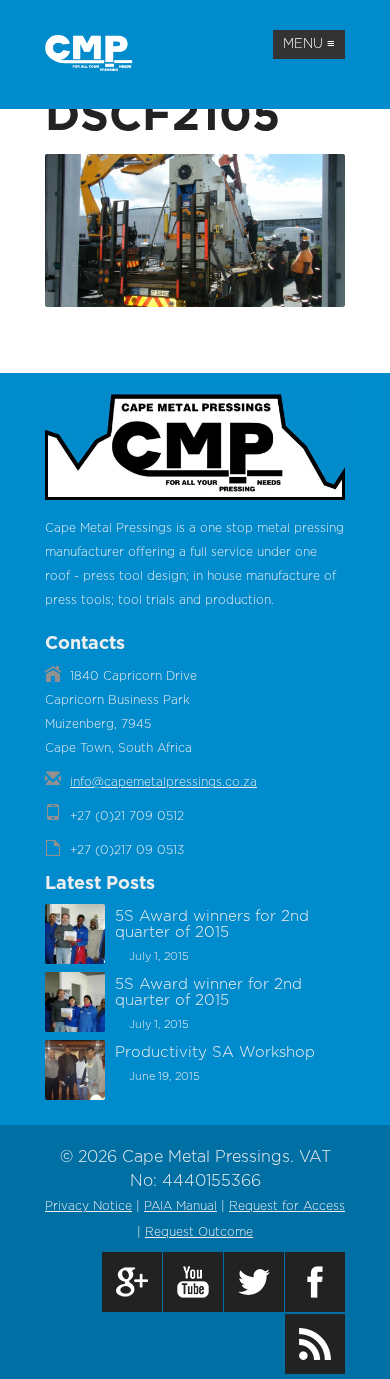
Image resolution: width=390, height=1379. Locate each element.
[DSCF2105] (195, 302)
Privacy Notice (88, 1206)
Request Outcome (199, 1232)
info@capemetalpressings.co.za (163, 782)
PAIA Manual (180, 1206)
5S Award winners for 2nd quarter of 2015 (212, 924)
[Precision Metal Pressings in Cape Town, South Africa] (93, 53)
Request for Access (287, 1206)
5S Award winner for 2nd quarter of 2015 (208, 992)
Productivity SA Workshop (215, 1052)
